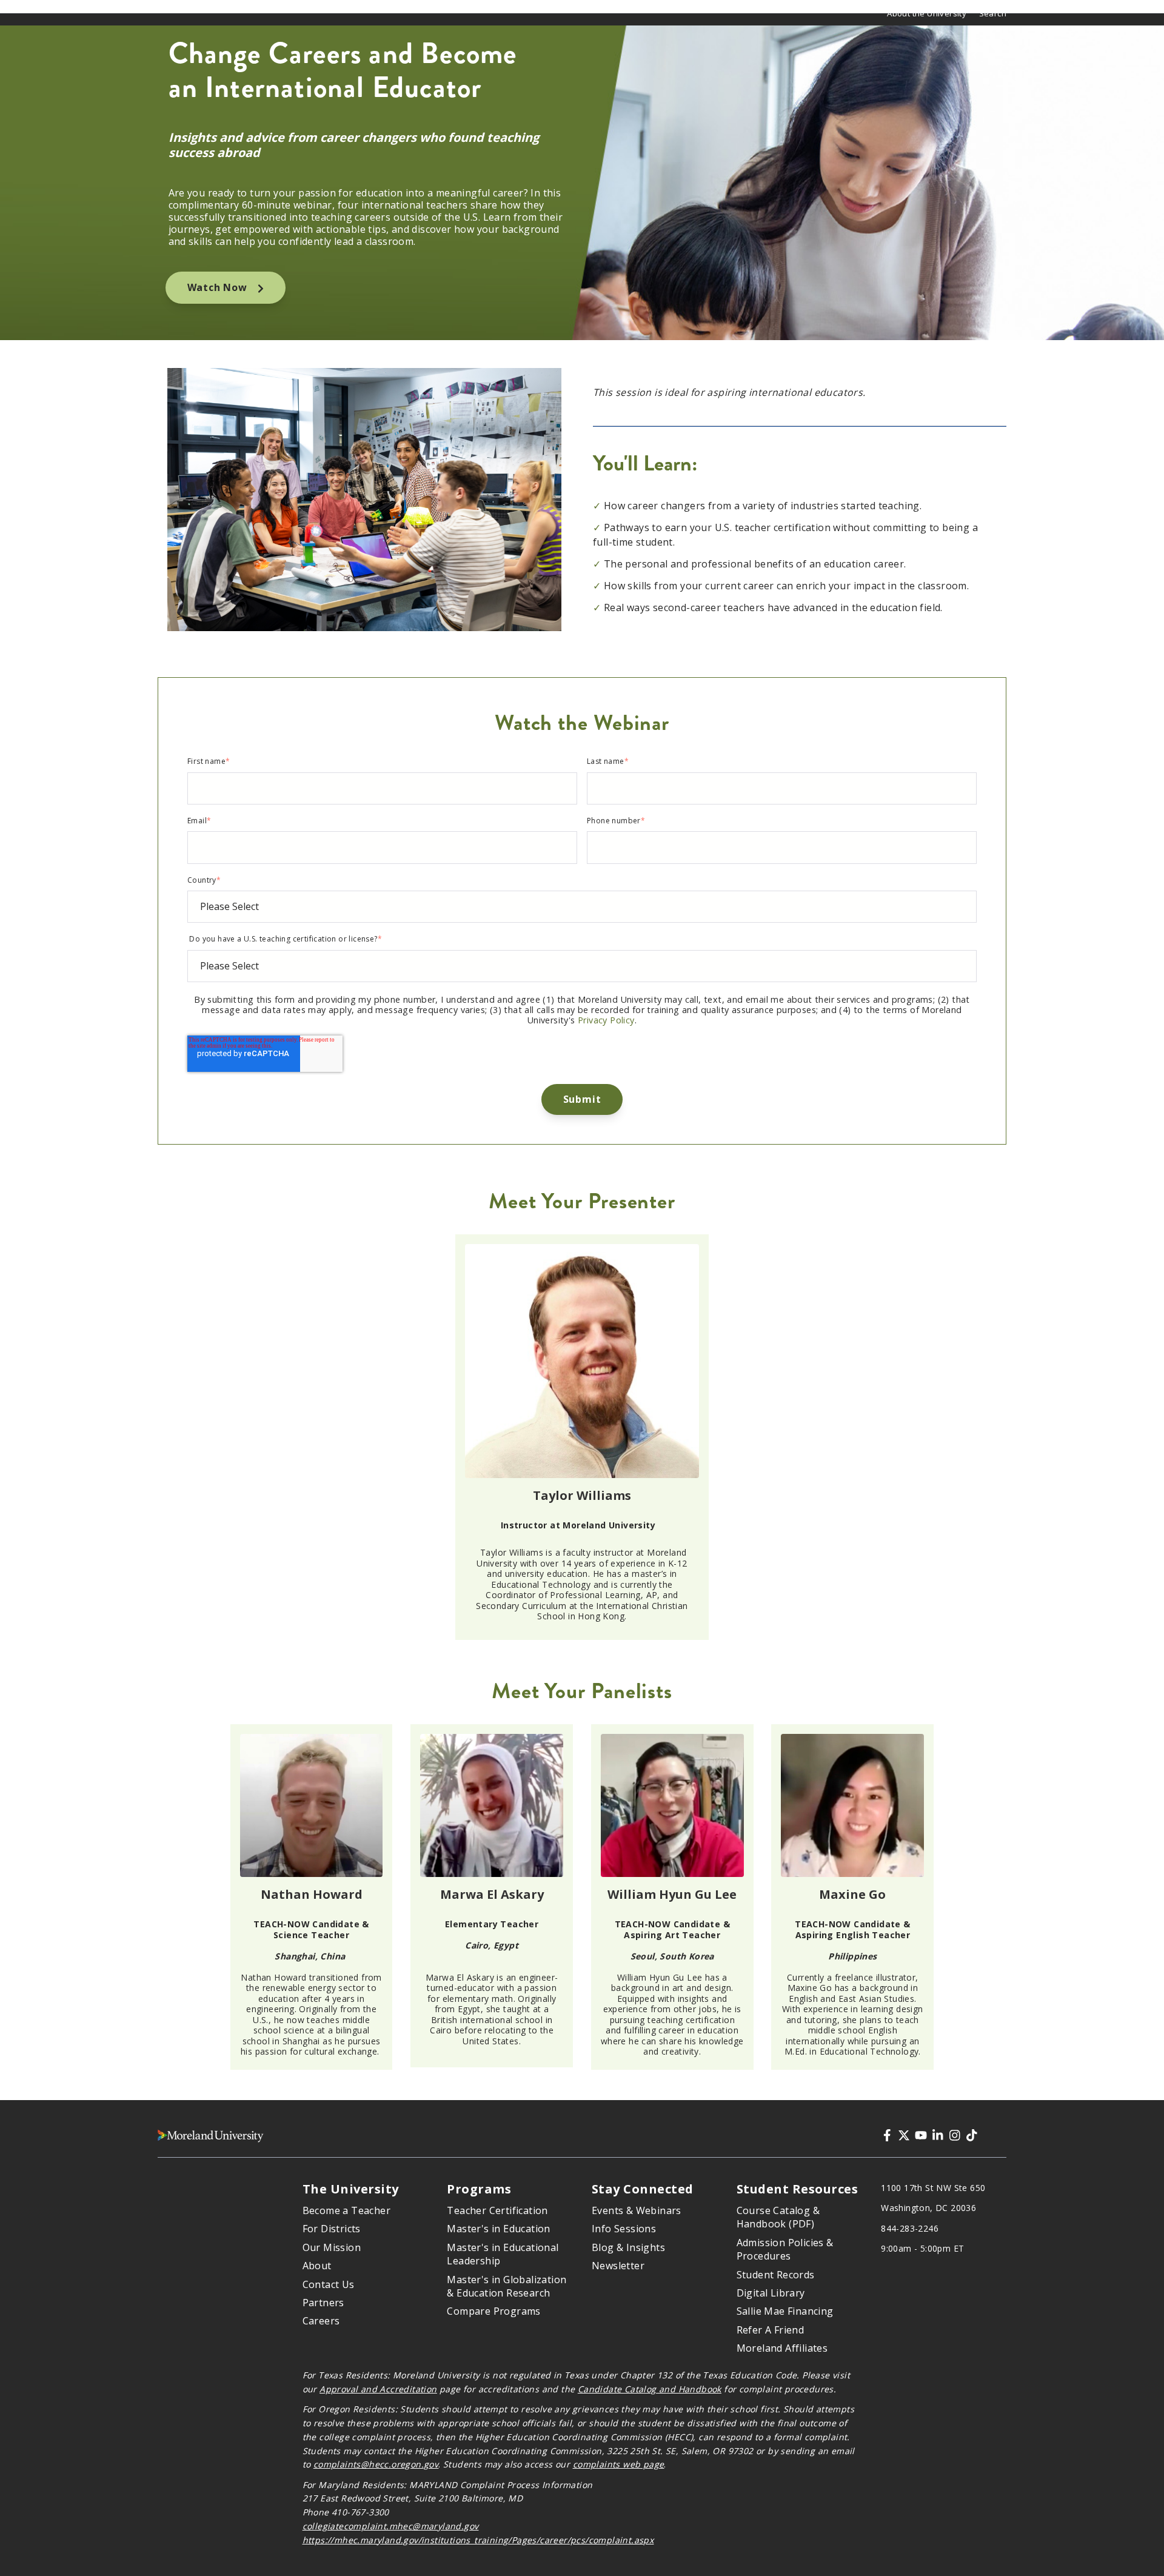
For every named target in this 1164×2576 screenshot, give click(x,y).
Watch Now (219, 287)
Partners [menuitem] (323, 2303)
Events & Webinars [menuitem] (637, 2210)
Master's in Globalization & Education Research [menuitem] (507, 2286)
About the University (927, 13)
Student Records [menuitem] (776, 2275)
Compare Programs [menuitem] (493, 2311)
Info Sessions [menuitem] (624, 2229)
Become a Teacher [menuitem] (346, 2210)
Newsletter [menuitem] (618, 2266)
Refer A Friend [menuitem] (771, 2330)
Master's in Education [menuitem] (498, 2229)
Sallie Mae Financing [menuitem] (785, 2311)
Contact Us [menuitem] (329, 2284)
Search (993, 13)
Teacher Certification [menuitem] (497, 2210)
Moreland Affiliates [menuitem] (782, 2348)
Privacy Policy (606, 1020)
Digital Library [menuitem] (771, 2293)
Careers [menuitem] (321, 2321)
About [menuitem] (317, 2266)
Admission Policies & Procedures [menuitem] (785, 2249)
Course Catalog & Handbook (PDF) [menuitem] (778, 2217)
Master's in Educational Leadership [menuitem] (503, 2254)
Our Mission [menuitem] (332, 2247)
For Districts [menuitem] (332, 2229)
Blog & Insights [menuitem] (628, 2247)
